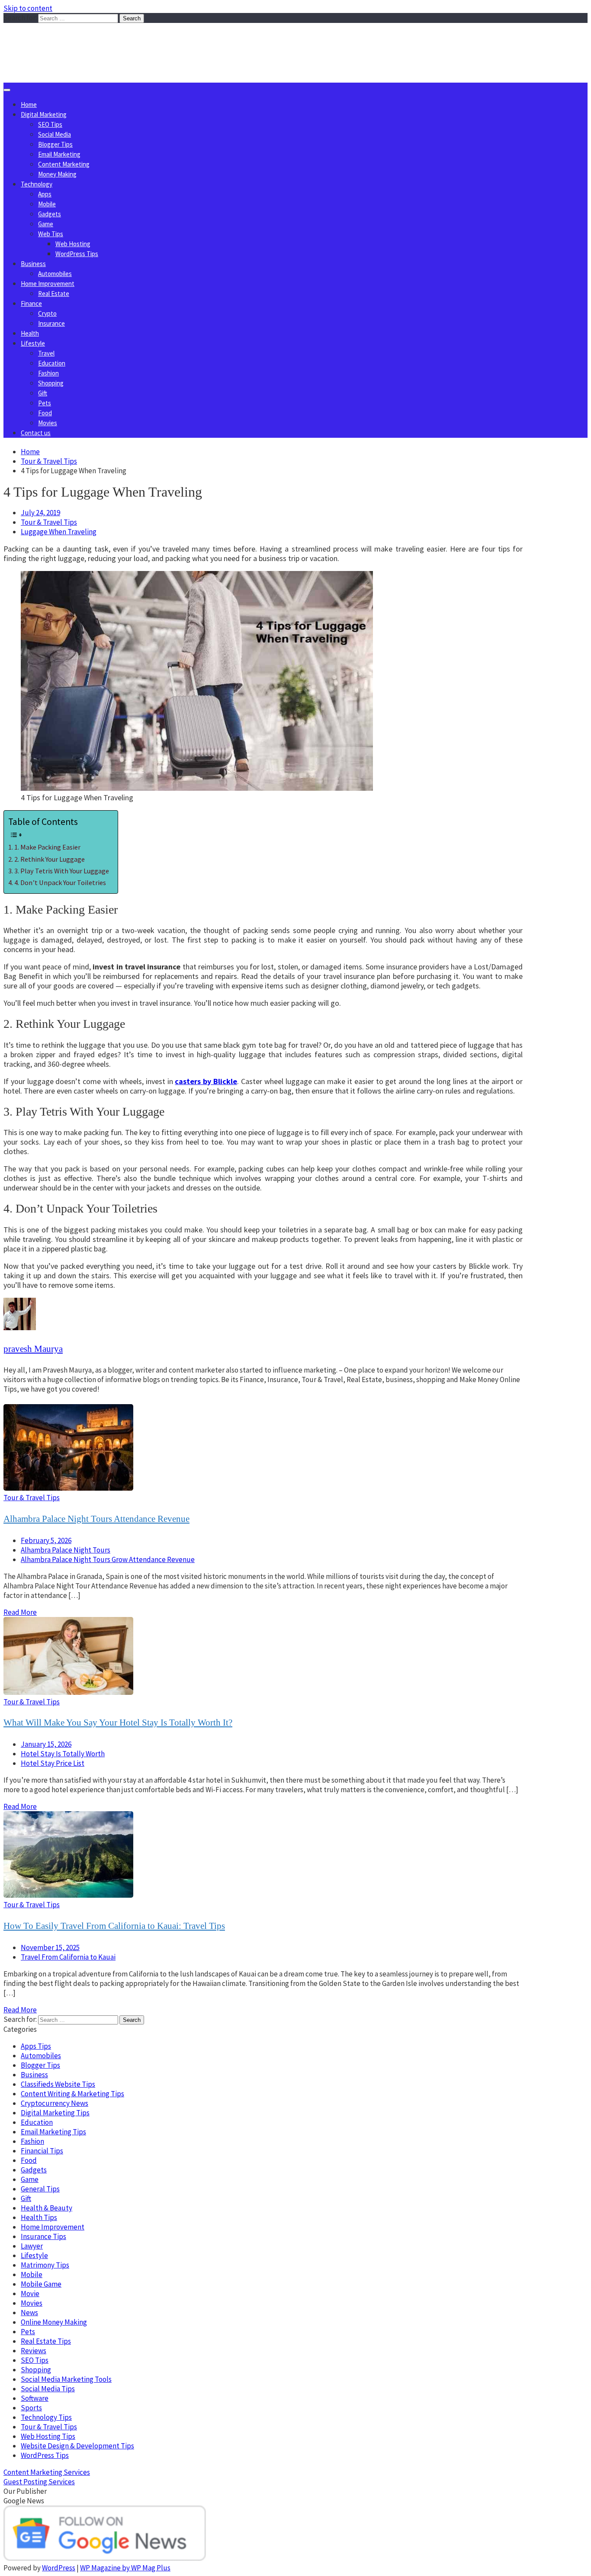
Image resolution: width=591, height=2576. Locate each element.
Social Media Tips (48, 2389)
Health (30, 333)
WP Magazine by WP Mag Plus (125, 2568)
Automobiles (55, 274)
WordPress (59, 2568)
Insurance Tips (43, 2236)
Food (45, 413)
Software (35, 2398)
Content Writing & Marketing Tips (72, 2094)
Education (52, 363)
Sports (31, 2408)
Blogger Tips (55, 144)
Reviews (34, 2351)
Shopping (51, 383)
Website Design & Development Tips (77, 2446)
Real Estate (54, 294)
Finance (31, 303)
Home (29, 104)
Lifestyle (33, 343)
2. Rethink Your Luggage (50, 859)
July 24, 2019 (40, 513)
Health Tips (39, 2217)
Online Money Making (54, 2322)
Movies (48, 423)
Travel (46, 353)
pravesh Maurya (33, 1349)
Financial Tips (42, 2151)
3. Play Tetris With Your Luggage (62, 871)
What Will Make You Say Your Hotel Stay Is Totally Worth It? (118, 1723)
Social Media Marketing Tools (66, 2379)
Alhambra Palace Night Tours (66, 1550)
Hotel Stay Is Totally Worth (63, 1754)
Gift (43, 393)
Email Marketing (59, 154)
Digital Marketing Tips (55, 2113)
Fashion (48, 373)
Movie (30, 2294)
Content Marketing (64, 164)
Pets (45, 403)
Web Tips (51, 234)
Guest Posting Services (39, 2482)
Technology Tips (46, 2417)
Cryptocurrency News (55, 2103)
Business (33, 264)
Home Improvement (48, 284)
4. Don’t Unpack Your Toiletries (60, 882)
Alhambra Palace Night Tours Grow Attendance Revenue (108, 1559)
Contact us (36, 433)
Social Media (55, 134)
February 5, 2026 (46, 1540)
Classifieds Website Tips (58, 2084)
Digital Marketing (44, 114)
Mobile (47, 204)
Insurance (51, 323)
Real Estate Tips (46, 2341)
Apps (45, 194)
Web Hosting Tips (48, 2436)
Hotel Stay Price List (53, 1763)
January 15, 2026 (46, 1744)
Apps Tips (36, 2046)
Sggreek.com (68, 40)
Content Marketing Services (47, 2472)
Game (46, 224)
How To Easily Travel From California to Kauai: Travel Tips (114, 1926)
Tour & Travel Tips (49, 522)
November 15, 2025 (50, 1947)
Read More (20, 1612)
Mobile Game (41, 2284)
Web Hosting (73, 244)
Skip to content (28, 8)
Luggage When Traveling (59, 532)
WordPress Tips (77, 254)
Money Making (57, 174)
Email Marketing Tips (53, 2132)
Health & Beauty (47, 2208)
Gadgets (50, 214)
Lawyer (32, 2246)
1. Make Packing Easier (47, 847)
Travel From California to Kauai (68, 1957)
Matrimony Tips (45, 2265)
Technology (37, 184)
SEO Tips (50, 124)
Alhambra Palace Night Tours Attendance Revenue (96, 1519)
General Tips (40, 2189)
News (29, 2313)
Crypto (47, 313)
